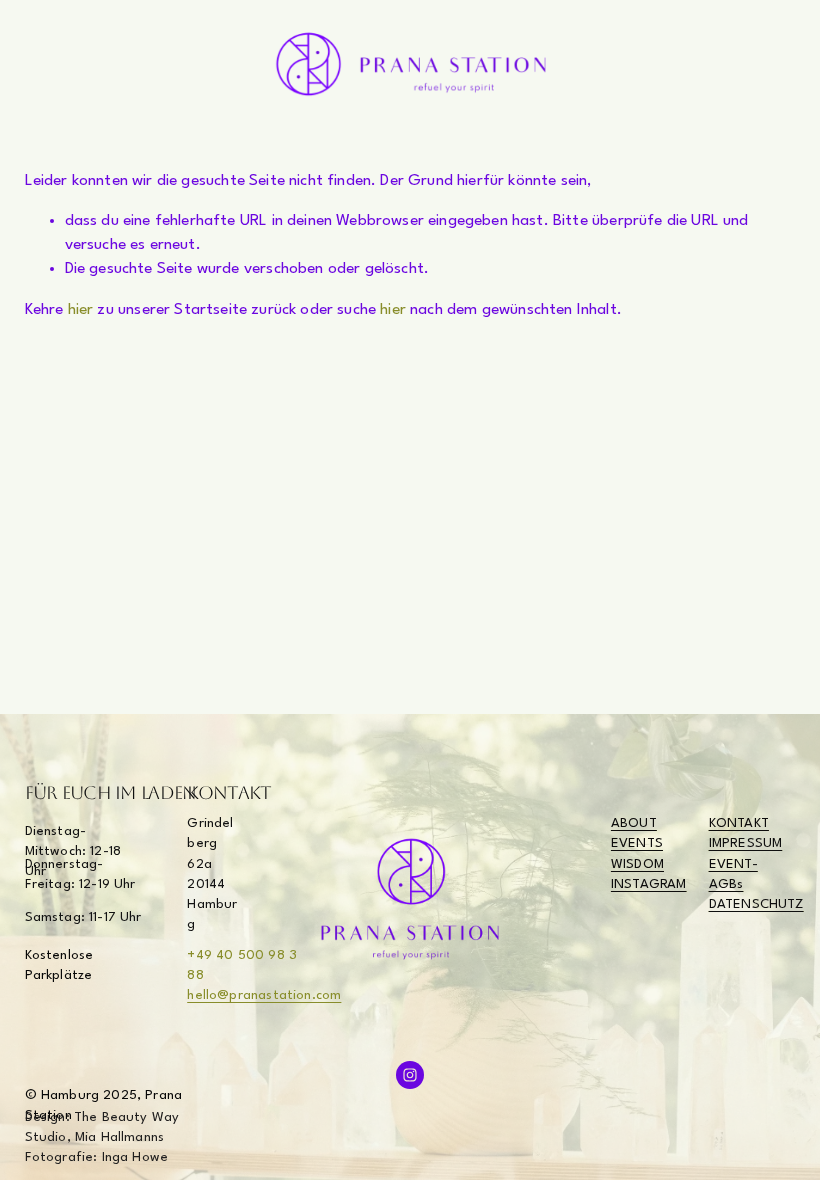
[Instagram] (410, 1075)
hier (81, 310)
